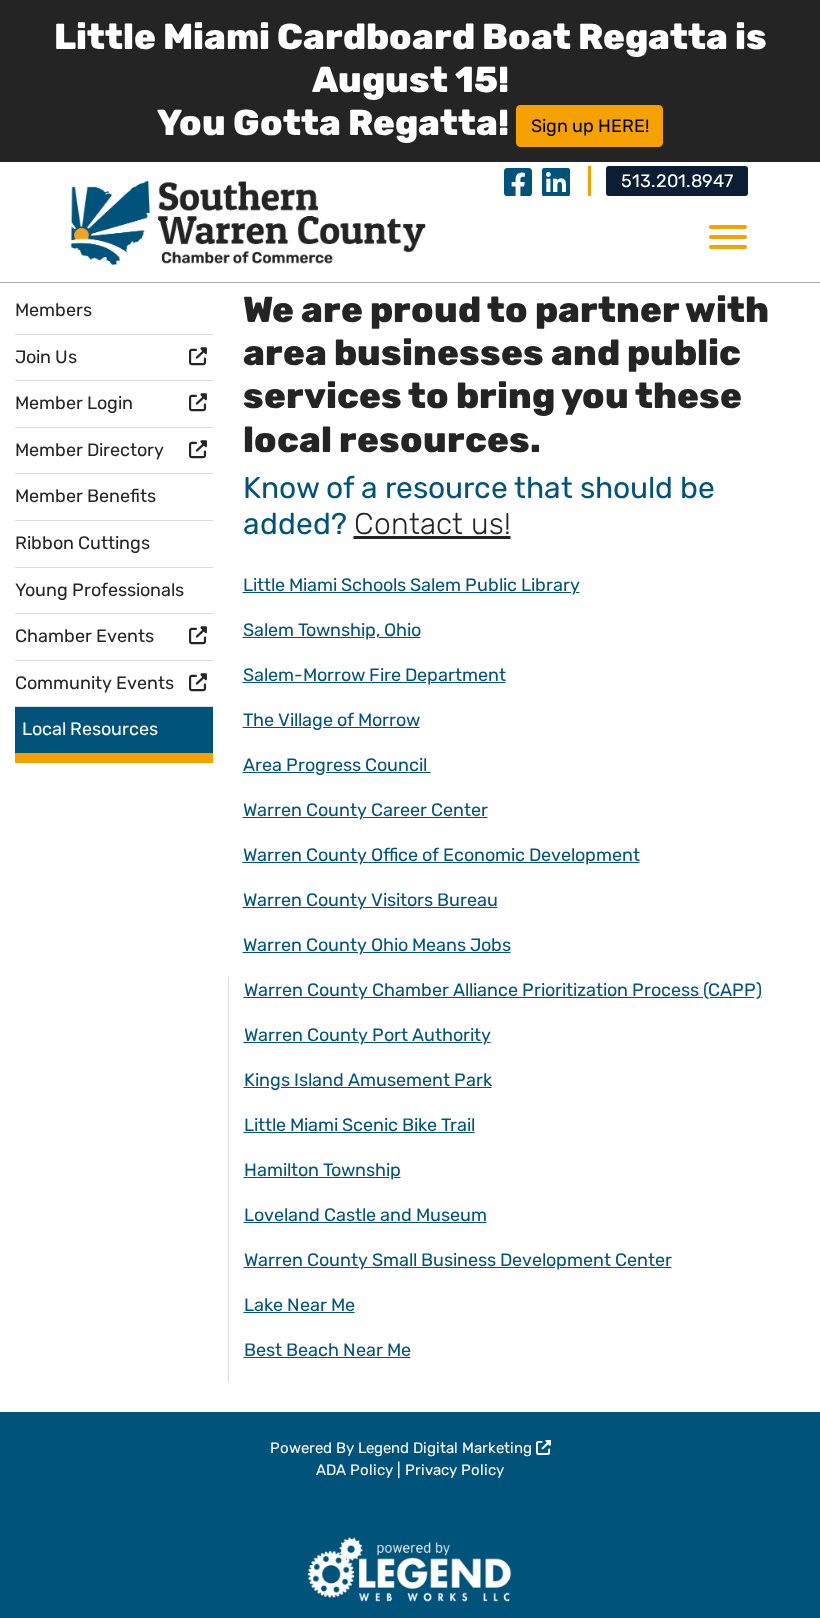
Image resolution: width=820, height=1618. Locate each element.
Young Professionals (99, 590)
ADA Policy (354, 1470)
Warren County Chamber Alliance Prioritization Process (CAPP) (503, 990)
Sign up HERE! (590, 126)
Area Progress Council (337, 765)
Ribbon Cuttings (82, 543)
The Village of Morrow (331, 720)
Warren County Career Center (365, 810)
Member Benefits (85, 496)
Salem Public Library (495, 585)
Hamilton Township (322, 1170)
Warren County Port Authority (367, 1035)
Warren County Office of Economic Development (441, 855)
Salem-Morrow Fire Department (374, 675)
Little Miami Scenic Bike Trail (359, 1125)
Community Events (94, 683)
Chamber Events (84, 636)
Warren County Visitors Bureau (370, 900)
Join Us (46, 357)
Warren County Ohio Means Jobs (377, 945)
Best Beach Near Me (327, 1350)
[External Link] (410, 1566)
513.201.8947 (677, 181)
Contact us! (432, 524)
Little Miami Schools (326, 585)
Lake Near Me (299, 1305)
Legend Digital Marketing (447, 1448)
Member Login (74, 403)
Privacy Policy (454, 1470)
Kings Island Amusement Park (368, 1080)
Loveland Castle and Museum (365, 1215)
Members (53, 310)
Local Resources (90, 729)
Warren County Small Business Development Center (458, 1260)
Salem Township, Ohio (332, 630)
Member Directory (89, 450)
